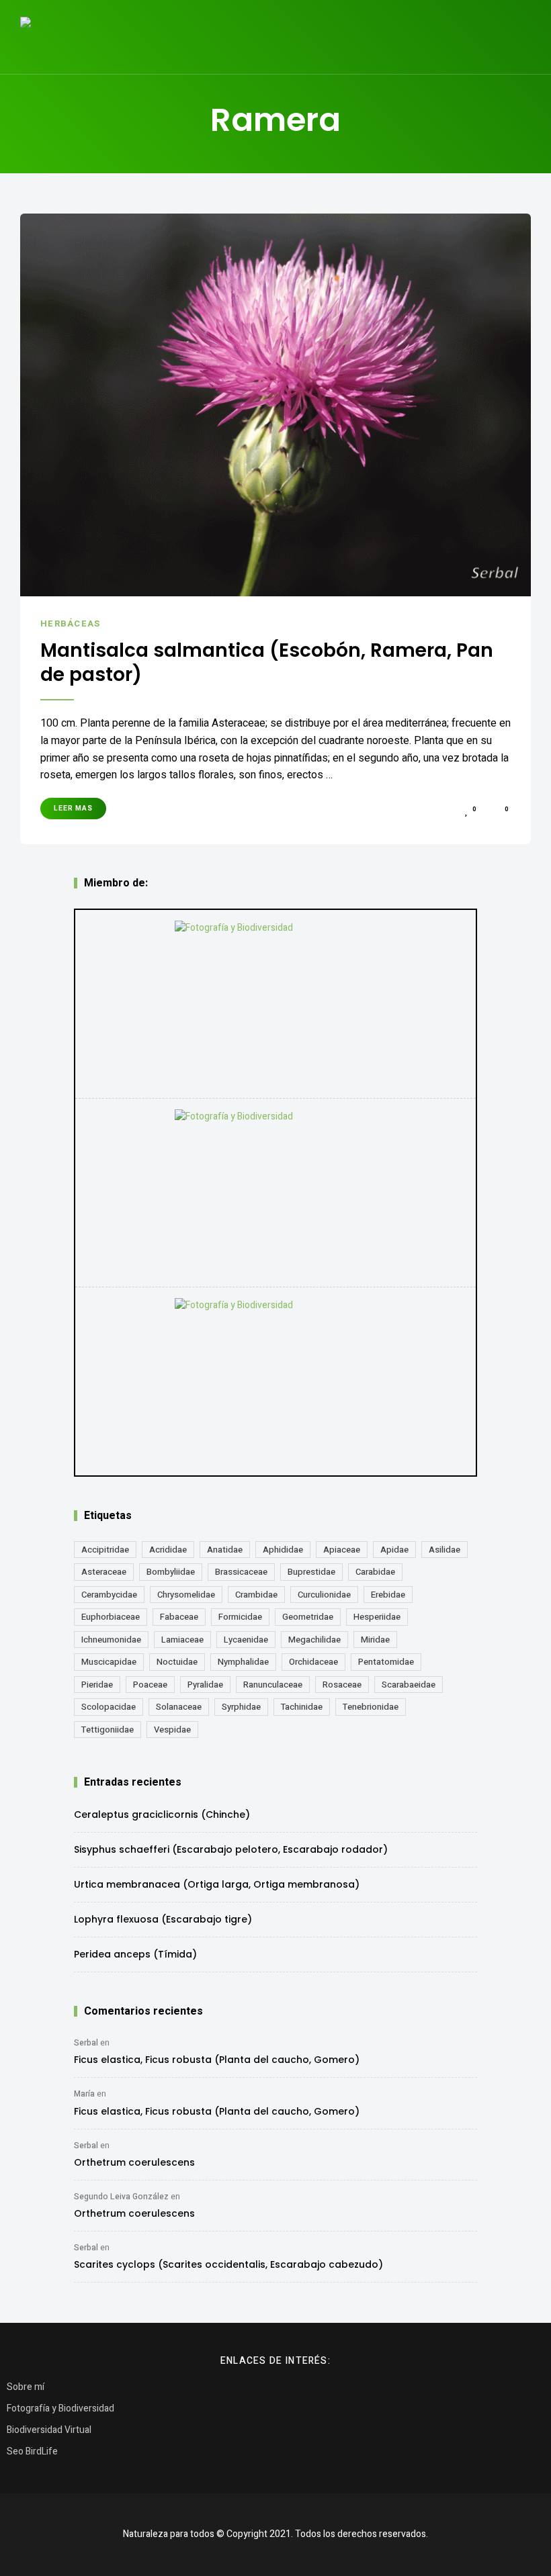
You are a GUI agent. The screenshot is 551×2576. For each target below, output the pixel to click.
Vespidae (172, 1730)
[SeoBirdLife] (275, 1381)
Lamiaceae (182, 1640)
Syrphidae (241, 1707)
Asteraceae (104, 1572)
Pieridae (97, 1685)
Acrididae (168, 1550)
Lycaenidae (246, 1640)
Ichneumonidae (111, 1640)
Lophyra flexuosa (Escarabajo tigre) (163, 1919)
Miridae (375, 1640)
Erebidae (388, 1595)
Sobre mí (26, 2387)
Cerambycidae (109, 1595)
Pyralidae (205, 1685)
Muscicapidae (109, 1662)
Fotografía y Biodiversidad (60, 2408)
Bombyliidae (171, 1572)
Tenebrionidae (371, 1707)
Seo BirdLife (32, 2451)
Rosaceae (342, 1685)
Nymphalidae (243, 1662)
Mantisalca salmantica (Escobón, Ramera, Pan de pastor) (267, 663)
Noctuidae (177, 1662)
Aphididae (283, 1550)
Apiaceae (342, 1550)
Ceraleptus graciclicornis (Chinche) (162, 1814)
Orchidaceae (313, 1662)
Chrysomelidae (186, 1595)
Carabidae (375, 1572)
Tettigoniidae (108, 1730)
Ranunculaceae (273, 1685)
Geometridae (308, 1617)
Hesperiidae (377, 1617)
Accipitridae (105, 1550)
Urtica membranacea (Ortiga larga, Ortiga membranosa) (217, 1884)
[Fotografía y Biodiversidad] (275, 1004)
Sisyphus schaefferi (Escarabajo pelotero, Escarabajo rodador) (231, 1849)
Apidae (394, 1550)
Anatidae (225, 1550)
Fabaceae (179, 1617)
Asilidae (444, 1550)
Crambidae (256, 1595)
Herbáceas (71, 624)
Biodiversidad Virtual (49, 2430)
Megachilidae (314, 1640)
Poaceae (150, 1685)
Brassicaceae (241, 1572)
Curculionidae (324, 1595)
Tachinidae (302, 1707)
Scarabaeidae (409, 1685)
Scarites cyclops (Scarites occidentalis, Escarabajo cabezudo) (228, 2264)
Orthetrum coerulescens (134, 2162)
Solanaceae (179, 1707)
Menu (517, 37)
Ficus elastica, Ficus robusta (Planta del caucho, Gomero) (217, 2060)
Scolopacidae (109, 1707)
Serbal (86, 2043)
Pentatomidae (386, 1662)
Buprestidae (311, 1572)
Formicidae (240, 1617)
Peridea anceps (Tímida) (135, 1954)
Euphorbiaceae (111, 1617)
